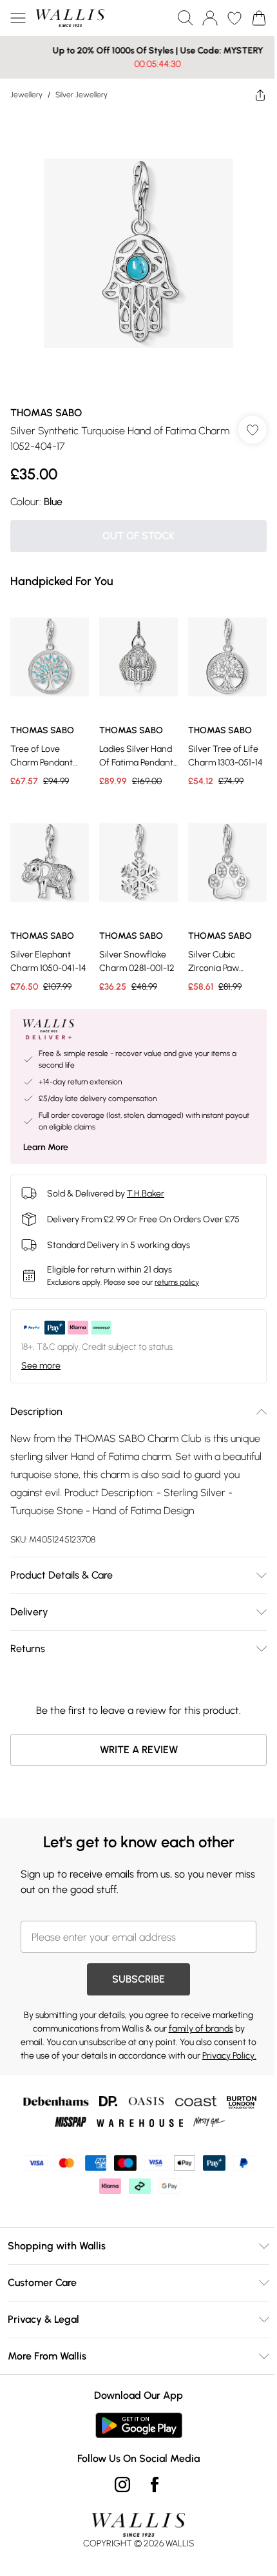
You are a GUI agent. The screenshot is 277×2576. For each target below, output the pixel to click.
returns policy (177, 1258)
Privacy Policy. (151, 2045)
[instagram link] (118, 2474)
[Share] (251, 95)
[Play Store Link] (134, 2415)
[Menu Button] (18, 18)
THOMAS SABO (46, 399)
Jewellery (26, 95)
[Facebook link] (150, 2474)
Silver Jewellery (81, 95)
